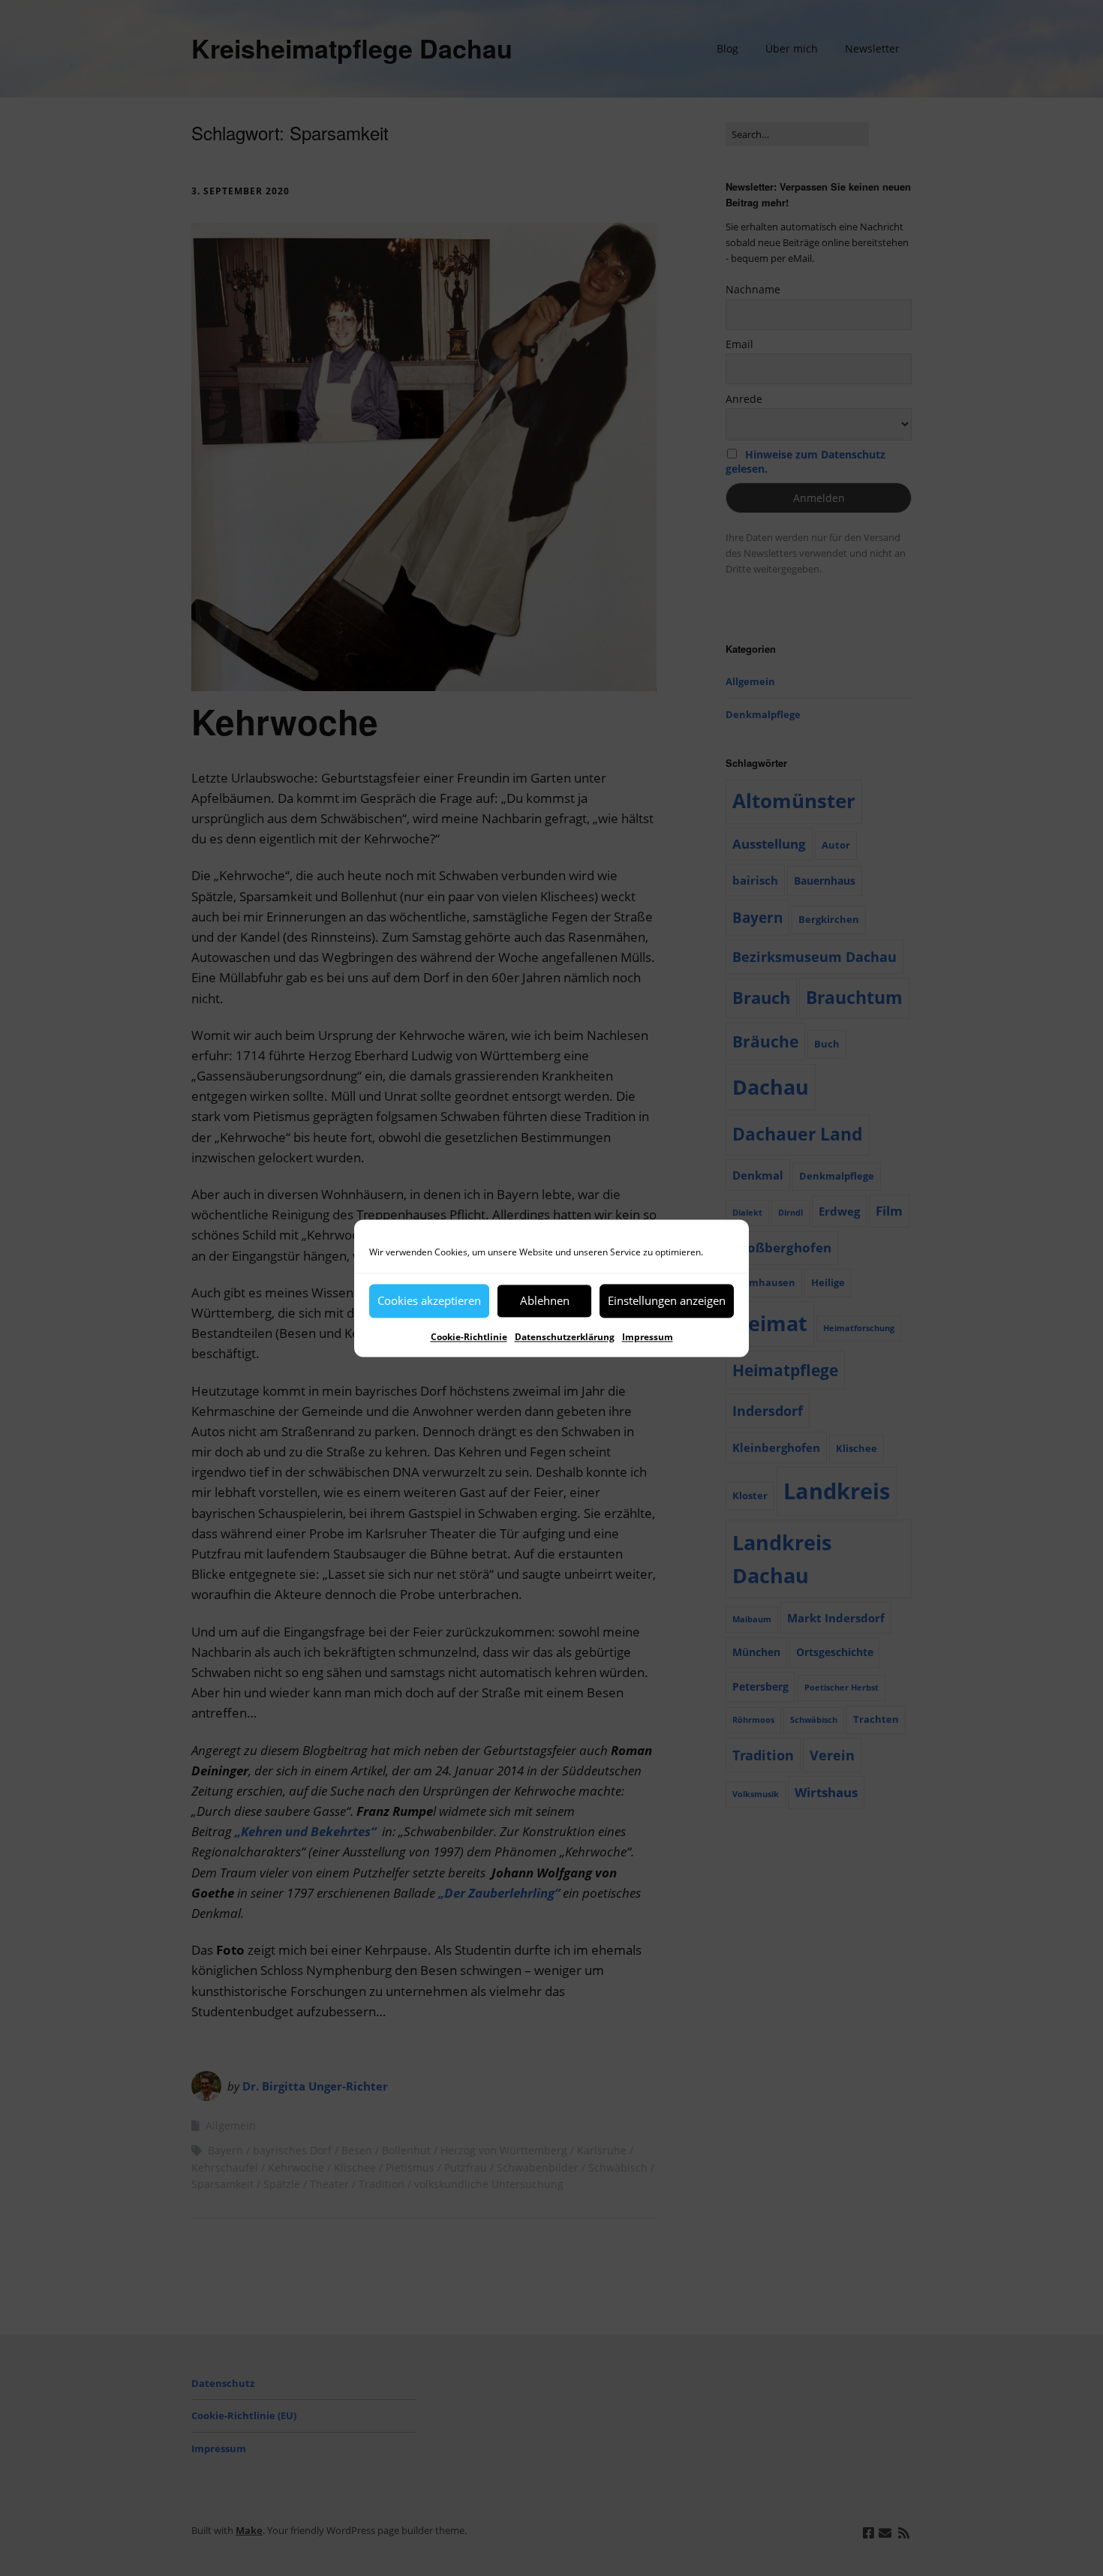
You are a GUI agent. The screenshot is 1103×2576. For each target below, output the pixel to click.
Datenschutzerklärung (565, 1337)
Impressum (648, 1337)
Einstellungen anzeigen (667, 1300)
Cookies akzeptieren (429, 1300)
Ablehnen (545, 1300)
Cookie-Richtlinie (469, 1337)
